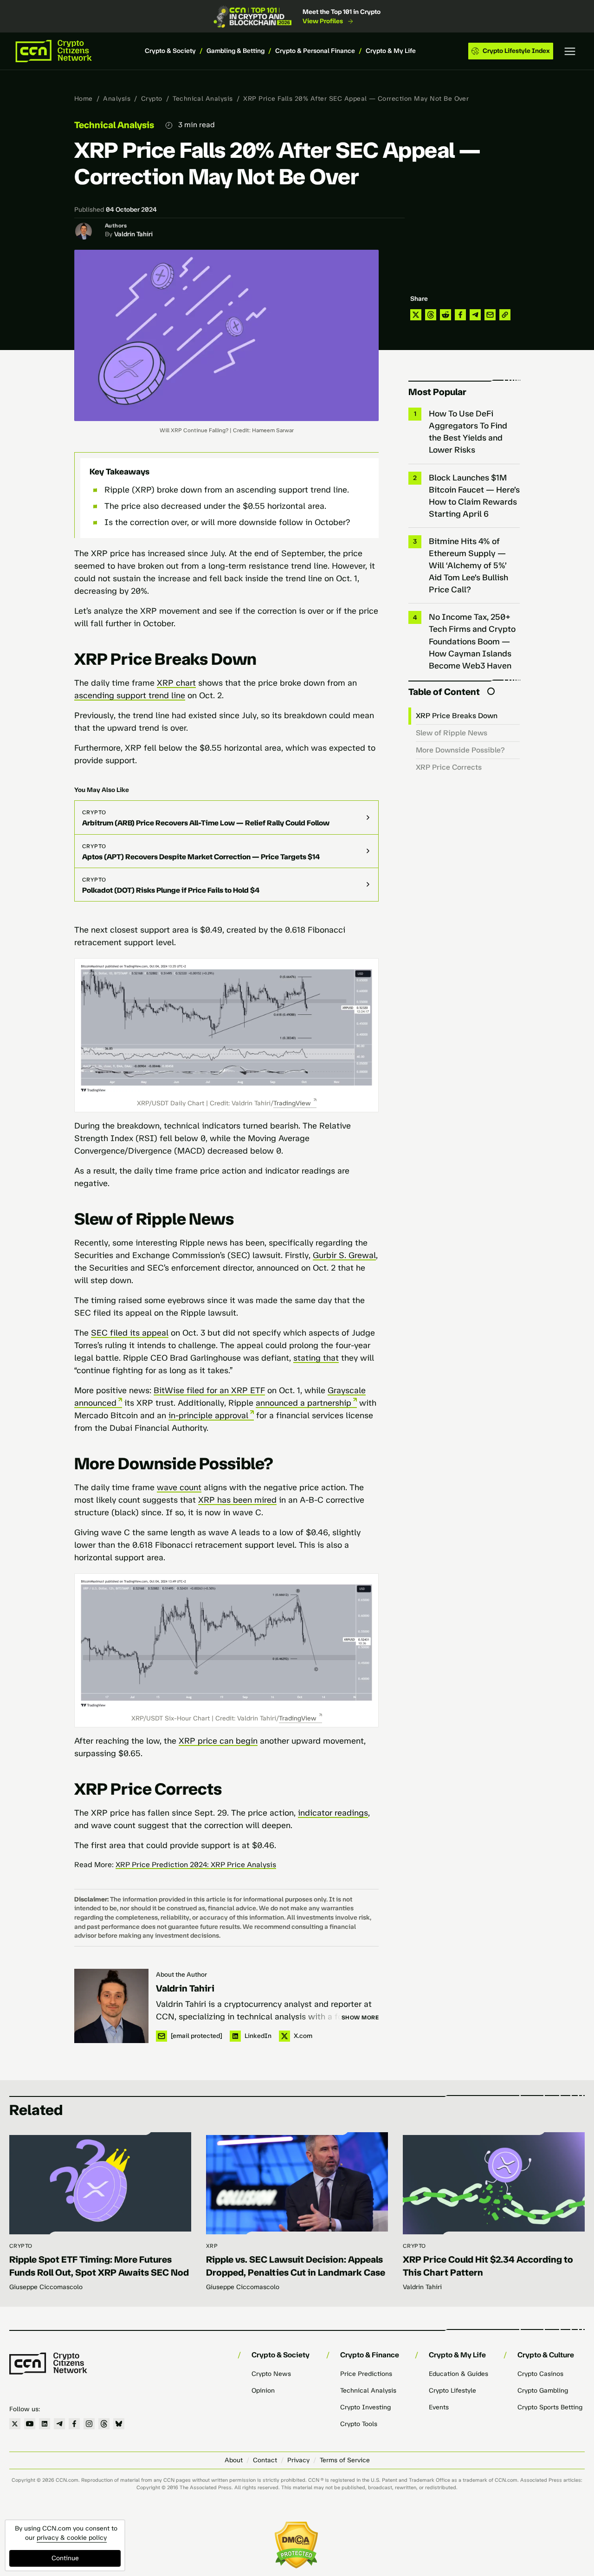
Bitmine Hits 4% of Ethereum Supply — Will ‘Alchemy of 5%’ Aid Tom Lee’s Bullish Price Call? (468, 565)
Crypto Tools (359, 2424)
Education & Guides (458, 2374)
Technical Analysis (203, 99)
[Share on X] (416, 315)
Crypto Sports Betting (550, 2407)
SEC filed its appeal (130, 1333)
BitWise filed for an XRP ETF (209, 1390)
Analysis (117, 99)
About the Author (181, 1975)
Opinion (263, 2391)
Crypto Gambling (543, 2391)
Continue (65, 2558)
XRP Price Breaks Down (457, 716)
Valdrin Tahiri (133, 234)
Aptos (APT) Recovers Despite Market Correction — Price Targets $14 (201, 857)
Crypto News (271, 2374)
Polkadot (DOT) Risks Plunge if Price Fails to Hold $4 (171, 890)
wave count (179, 1487)
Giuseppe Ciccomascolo (46, 2287)
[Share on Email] (490, 315)
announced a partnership (303, 1403)
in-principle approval (208, 1415)
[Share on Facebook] (460, 315)
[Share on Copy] (505, 315)
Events (439, 2407)
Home (84, 99)
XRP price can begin (218, 1741)
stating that (316, 1358)
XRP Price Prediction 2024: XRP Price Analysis (196, 1865)
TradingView (292, 1103)
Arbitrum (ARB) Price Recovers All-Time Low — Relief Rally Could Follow (206, 823)
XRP (212, 2246)
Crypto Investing (365, 2407)
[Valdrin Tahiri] (111, 2006)
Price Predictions (366, 2374)
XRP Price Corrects (449, 767)
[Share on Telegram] (475, 315)
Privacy (298, 2460)
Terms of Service (345, 2460)
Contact (265, 2460)
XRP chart (176, 683)
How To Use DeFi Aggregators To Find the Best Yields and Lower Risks (468, 432)
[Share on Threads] (431, 315)
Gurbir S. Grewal (344, 1255)
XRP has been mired (237, 1500)
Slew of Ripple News (452, 733)
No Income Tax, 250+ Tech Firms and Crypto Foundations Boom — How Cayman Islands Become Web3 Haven (472, 641)
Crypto (152, 99)
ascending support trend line (130, 695)
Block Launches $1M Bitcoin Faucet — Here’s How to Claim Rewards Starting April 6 (474, 496)
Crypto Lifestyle (452, 2391)
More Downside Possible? (460, 750)
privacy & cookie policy (72, 2538)
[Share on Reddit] (445, 315)
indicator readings (333, 1813)
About (234, 2460)
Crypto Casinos (540, 2374)
